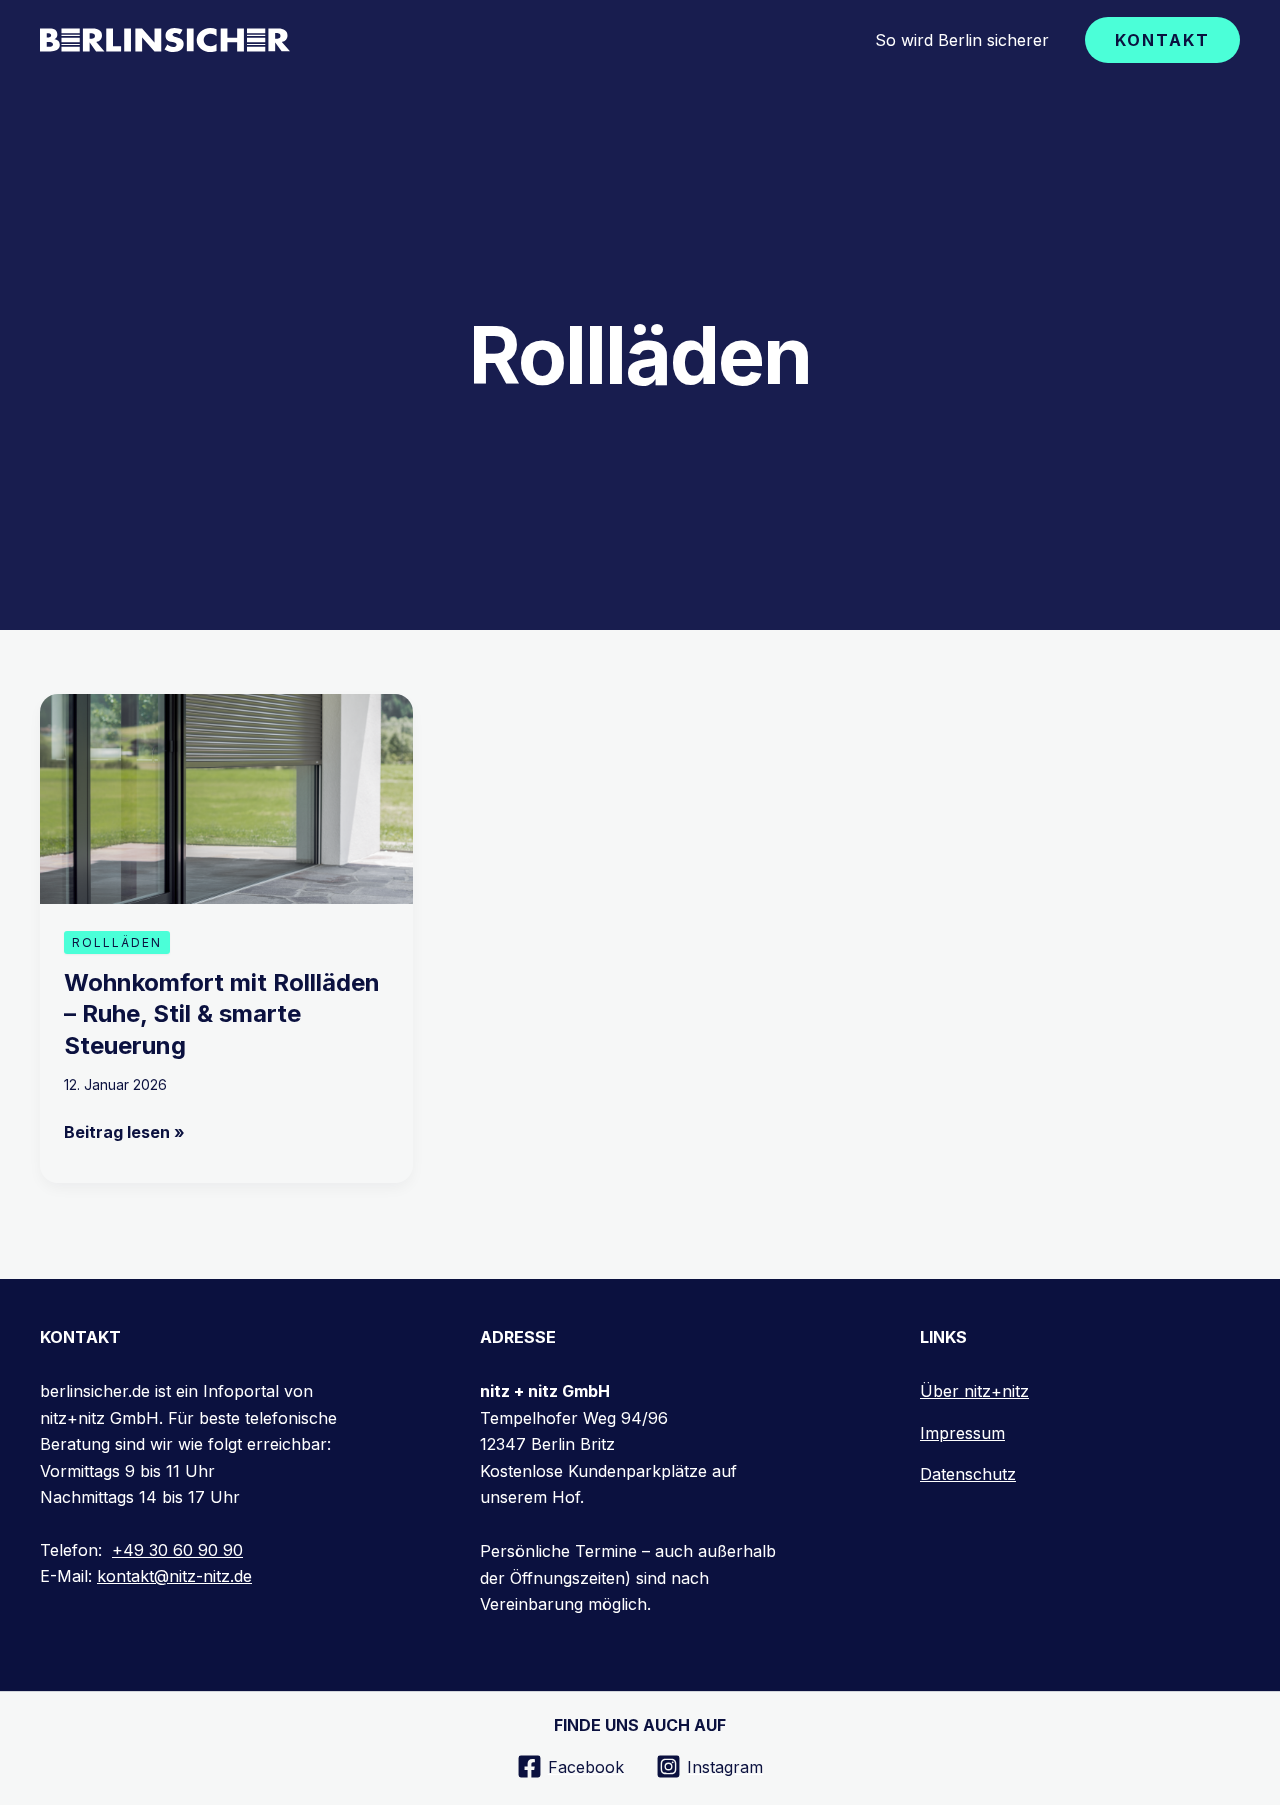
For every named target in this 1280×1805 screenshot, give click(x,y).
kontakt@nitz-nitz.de (174, 1576)
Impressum (962, 1433)
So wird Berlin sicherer (962, 40)
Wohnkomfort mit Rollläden (222, 1013)
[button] (1162, 40)
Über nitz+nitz (974, 1391)
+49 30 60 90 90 (177, 1550)
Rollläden (117, 942)
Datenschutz (968, 1474)
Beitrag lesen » (124, 1130)
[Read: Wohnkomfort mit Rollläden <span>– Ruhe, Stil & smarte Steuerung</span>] (226, 797)
